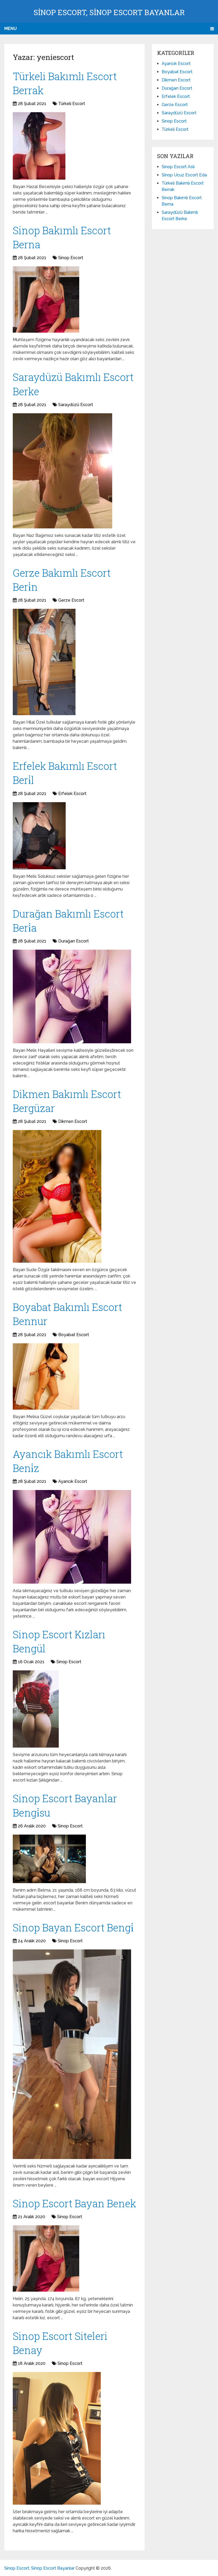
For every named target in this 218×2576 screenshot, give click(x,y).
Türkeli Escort (72, 104)
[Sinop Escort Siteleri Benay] (57, 2438)
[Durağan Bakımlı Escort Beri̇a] (72, 996)
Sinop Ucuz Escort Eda (184, 175)
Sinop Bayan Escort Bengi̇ (73, 1927)
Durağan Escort (74, 941)
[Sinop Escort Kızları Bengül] (36, 1709)
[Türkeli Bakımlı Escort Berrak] (39, 146)
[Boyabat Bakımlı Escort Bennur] (46, 1376)
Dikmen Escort (73, 1121)
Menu (11, 29)
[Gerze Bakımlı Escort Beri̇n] (44, 662)
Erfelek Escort (72, 794)
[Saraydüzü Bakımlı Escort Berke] (63, 471)
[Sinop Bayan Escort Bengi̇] (72, 2054)
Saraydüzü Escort (76, 405)
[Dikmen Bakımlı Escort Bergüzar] (57, 1196)
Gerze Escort (71, 600)
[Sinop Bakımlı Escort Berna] (46, 299)
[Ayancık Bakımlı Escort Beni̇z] (72, 1537)
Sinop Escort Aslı (178, 167)
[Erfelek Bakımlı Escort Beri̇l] (39, 836)
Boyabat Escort (74, 1335)
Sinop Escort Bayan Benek (74, 2203)
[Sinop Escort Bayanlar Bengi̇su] (49, 1859)
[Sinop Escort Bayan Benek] (46, 2258)
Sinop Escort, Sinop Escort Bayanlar (109, 12)
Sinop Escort (71, 258)
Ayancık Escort (73, 1481)
